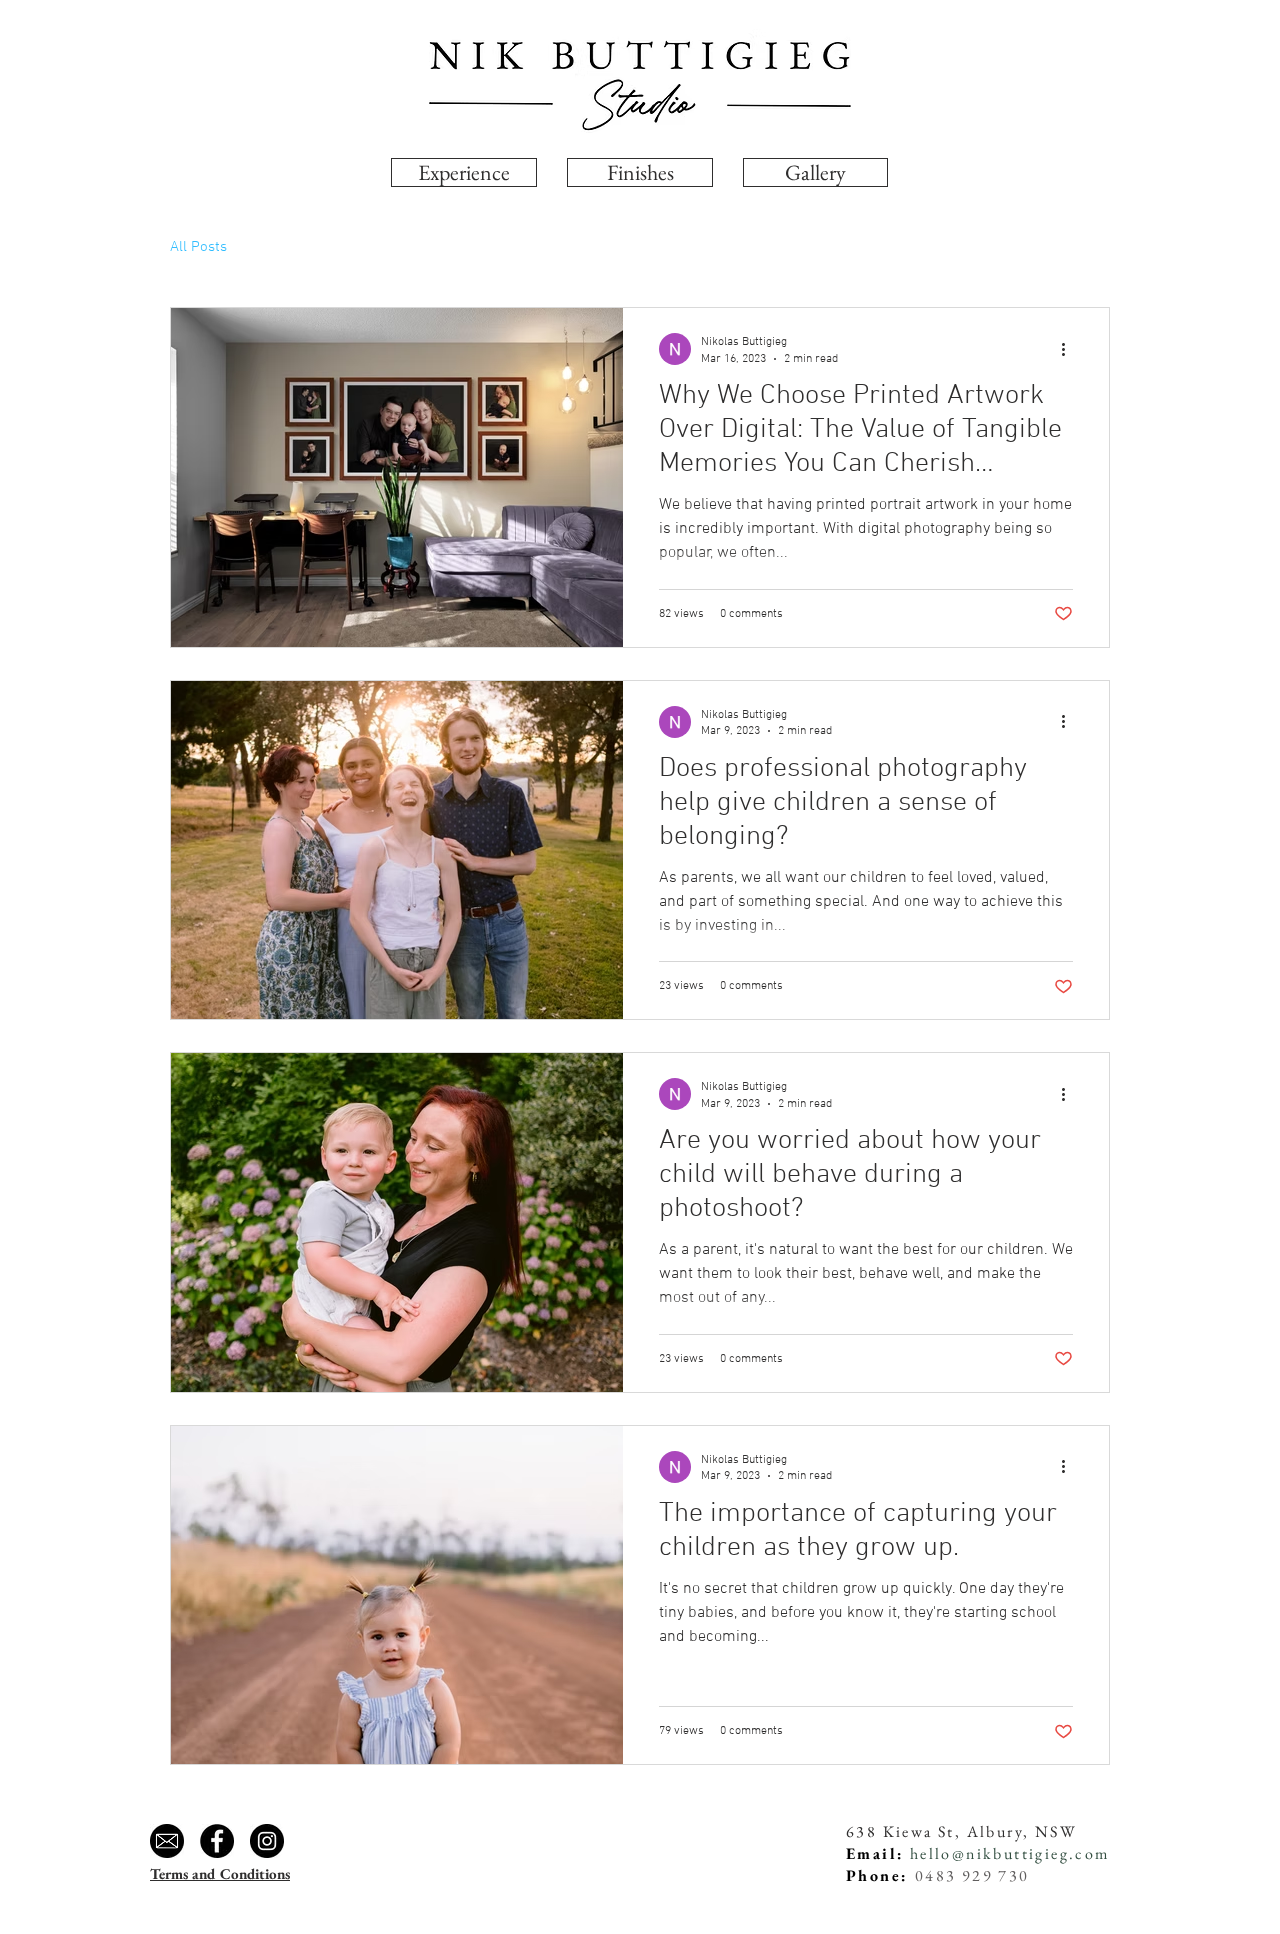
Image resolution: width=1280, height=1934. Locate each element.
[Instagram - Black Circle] (267, 1841)
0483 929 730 (972, 1875)
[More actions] (1070, 349)
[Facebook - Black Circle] (217, 1841)
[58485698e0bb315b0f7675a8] (167, 1841)
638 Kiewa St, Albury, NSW (961, 1831)
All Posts (198, 247)
